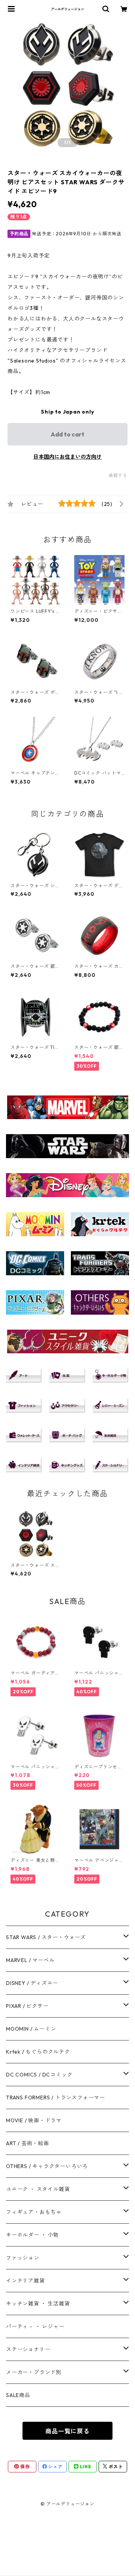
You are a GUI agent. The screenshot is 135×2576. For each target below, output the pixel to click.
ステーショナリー (28, 2349)
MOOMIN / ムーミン (31, 2029)
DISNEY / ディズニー (32, 1983)
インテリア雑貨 (25, 2281)
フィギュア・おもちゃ (34, 2212)
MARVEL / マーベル (30, 1960)
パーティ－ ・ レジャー (35, 2326)
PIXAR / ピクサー (27, 2006)
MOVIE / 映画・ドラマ (34, 2120)
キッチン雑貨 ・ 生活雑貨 (38, 2304)
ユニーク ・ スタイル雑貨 (38, 2189)
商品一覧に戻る (67, 2431)
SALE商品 (18, 2395)
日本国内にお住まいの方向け (67, 457)
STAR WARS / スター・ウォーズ (46, 1937)
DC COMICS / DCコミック (39, 2075)
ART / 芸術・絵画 (28, 2143)
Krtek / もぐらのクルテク (38, 2052)
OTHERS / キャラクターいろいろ (47, 2166)
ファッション (23, 2258)
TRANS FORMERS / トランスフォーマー (55, 2098)
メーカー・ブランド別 (34, 2372)
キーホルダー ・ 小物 (32, 2235)
